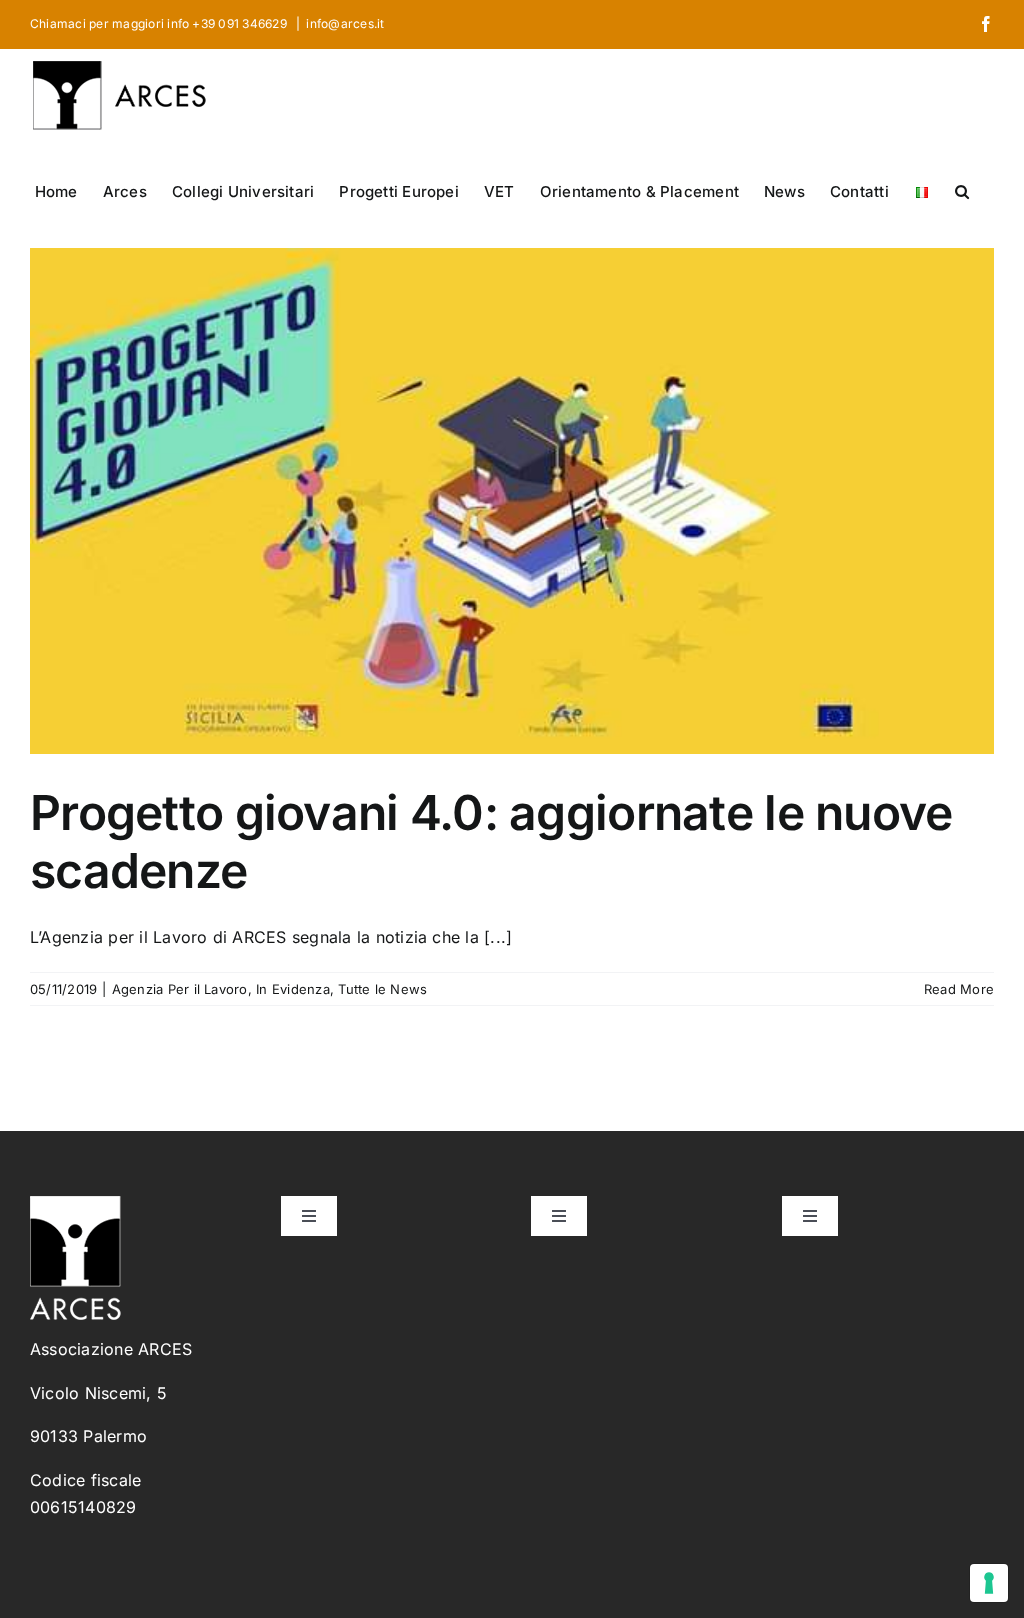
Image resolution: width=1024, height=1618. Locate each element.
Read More (959, 989)
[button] (962, 190)
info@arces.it (345, 23)
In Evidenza (293, 989)
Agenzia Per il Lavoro (180, 989)
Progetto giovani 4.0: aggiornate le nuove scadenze (491, 841)
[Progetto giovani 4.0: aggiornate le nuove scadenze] (512, 501)
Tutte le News (382, 989)
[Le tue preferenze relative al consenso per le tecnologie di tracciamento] (989, 1583)
